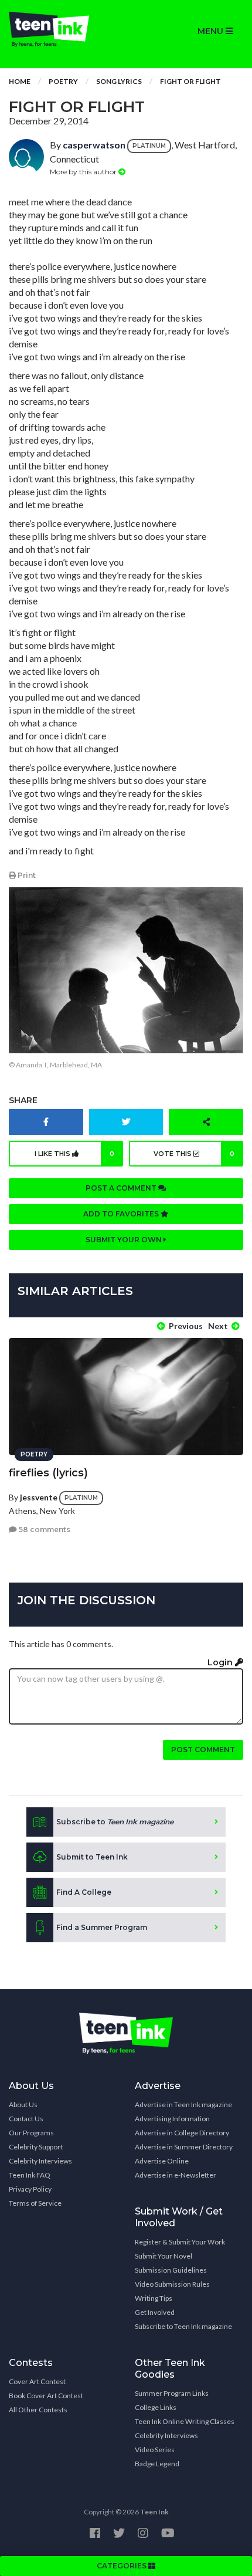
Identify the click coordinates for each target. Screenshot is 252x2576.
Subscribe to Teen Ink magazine (183, 2326)
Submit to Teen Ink (92, 1857)
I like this (75, 1154)
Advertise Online (162, 2161)
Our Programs (31, 2133)
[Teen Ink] (63, 29)
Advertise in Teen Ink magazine (183, 2105)
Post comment (203, 1750)
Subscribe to (115, 1822)
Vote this (194, 1154)
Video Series (155, 2450)
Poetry (63, 81)
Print (26, 875)
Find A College (84, 1892)
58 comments (44, 1529)
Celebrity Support (36, 2147)
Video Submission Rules (172, 2284)
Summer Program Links (172, 2393)
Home (20, 81)
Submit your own (125, 1240)
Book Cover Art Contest (46, 2396)
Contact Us (26, 2119)
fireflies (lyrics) (48, 1473)
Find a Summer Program (102, 1927)
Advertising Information (172, 2119)
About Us (23, 2105)
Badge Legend (157, 2464)
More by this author (84, 172)
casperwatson (94, 145)
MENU (212, 31)
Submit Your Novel (164, 2256)
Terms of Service (35, 2203)
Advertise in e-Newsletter (176, 2175)
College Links (156, 2407)
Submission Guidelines (171, 2270)
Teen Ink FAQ (30, 2175)
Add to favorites (122, 1214)
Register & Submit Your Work (180, 2242)
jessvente (39, 1497)
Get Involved (155, 2312)
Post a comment (122, 1188)
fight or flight (190, 81)
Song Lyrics (119, 81)
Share (23, 1100)
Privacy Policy (30, 2189)
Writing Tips (154, 2298)
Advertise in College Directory (182, 2133)
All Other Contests (38, 2410)
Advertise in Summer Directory (184, 2147)
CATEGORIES (122, 2566)
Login (221, 1662)
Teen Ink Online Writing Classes (185, 2421)
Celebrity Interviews (40, 2161)
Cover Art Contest (37, 2381)
